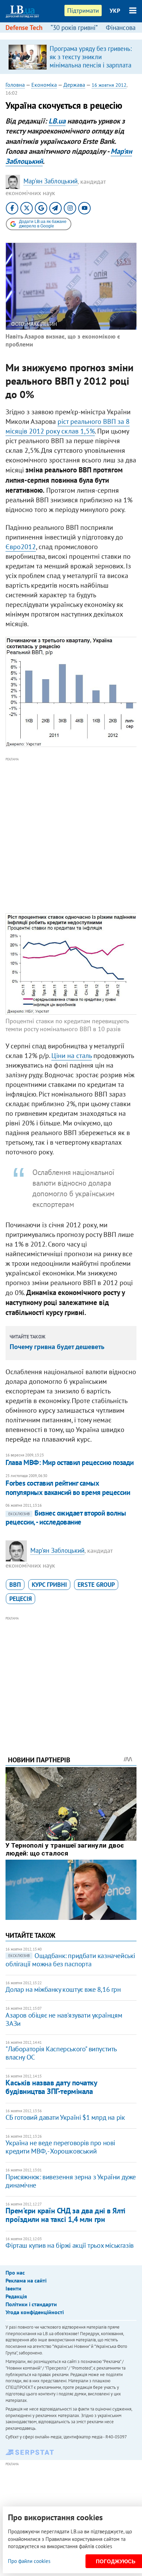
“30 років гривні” (74, 28)
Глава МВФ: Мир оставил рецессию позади (69, 1462)
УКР (115, 11)
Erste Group (96, 1585)
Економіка (44, 85)
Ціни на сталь (72, 1056)
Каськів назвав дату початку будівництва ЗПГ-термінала (51, 2087)
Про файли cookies (29, 2561)
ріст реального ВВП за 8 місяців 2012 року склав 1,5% (68, 426)
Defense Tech (24, 28)
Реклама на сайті (26, 2280)
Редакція (16, 2296)
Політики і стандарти (31, 2304)
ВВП (15, 1585)
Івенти (13, 2288)
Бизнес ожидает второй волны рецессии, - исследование (66, 1517)
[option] (71, 57)
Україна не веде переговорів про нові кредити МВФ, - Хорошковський (60, 2147)
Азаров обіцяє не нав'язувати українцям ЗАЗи (64, 2019)
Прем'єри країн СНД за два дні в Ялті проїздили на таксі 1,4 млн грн (65, 2215)
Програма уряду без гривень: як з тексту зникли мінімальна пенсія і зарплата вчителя (91, 61)
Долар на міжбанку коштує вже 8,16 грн (63, 1989)
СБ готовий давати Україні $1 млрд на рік (65, 2117)
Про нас (15, 2273)
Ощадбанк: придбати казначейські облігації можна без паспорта (70, 1960)
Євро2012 (21, 547)
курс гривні (49, 1585)
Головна (15, 85)
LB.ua (57, 121)
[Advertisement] (71, 834)
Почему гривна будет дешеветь (57, 1347)
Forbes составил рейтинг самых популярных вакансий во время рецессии (68, 1488)
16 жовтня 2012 (109, 85)
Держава (74, 85)
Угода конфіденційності (35, 2312)
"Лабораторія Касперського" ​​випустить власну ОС (61, 2053)
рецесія (21, 1599)
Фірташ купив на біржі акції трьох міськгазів (69, 2245)
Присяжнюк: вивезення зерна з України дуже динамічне (71, 2181)
